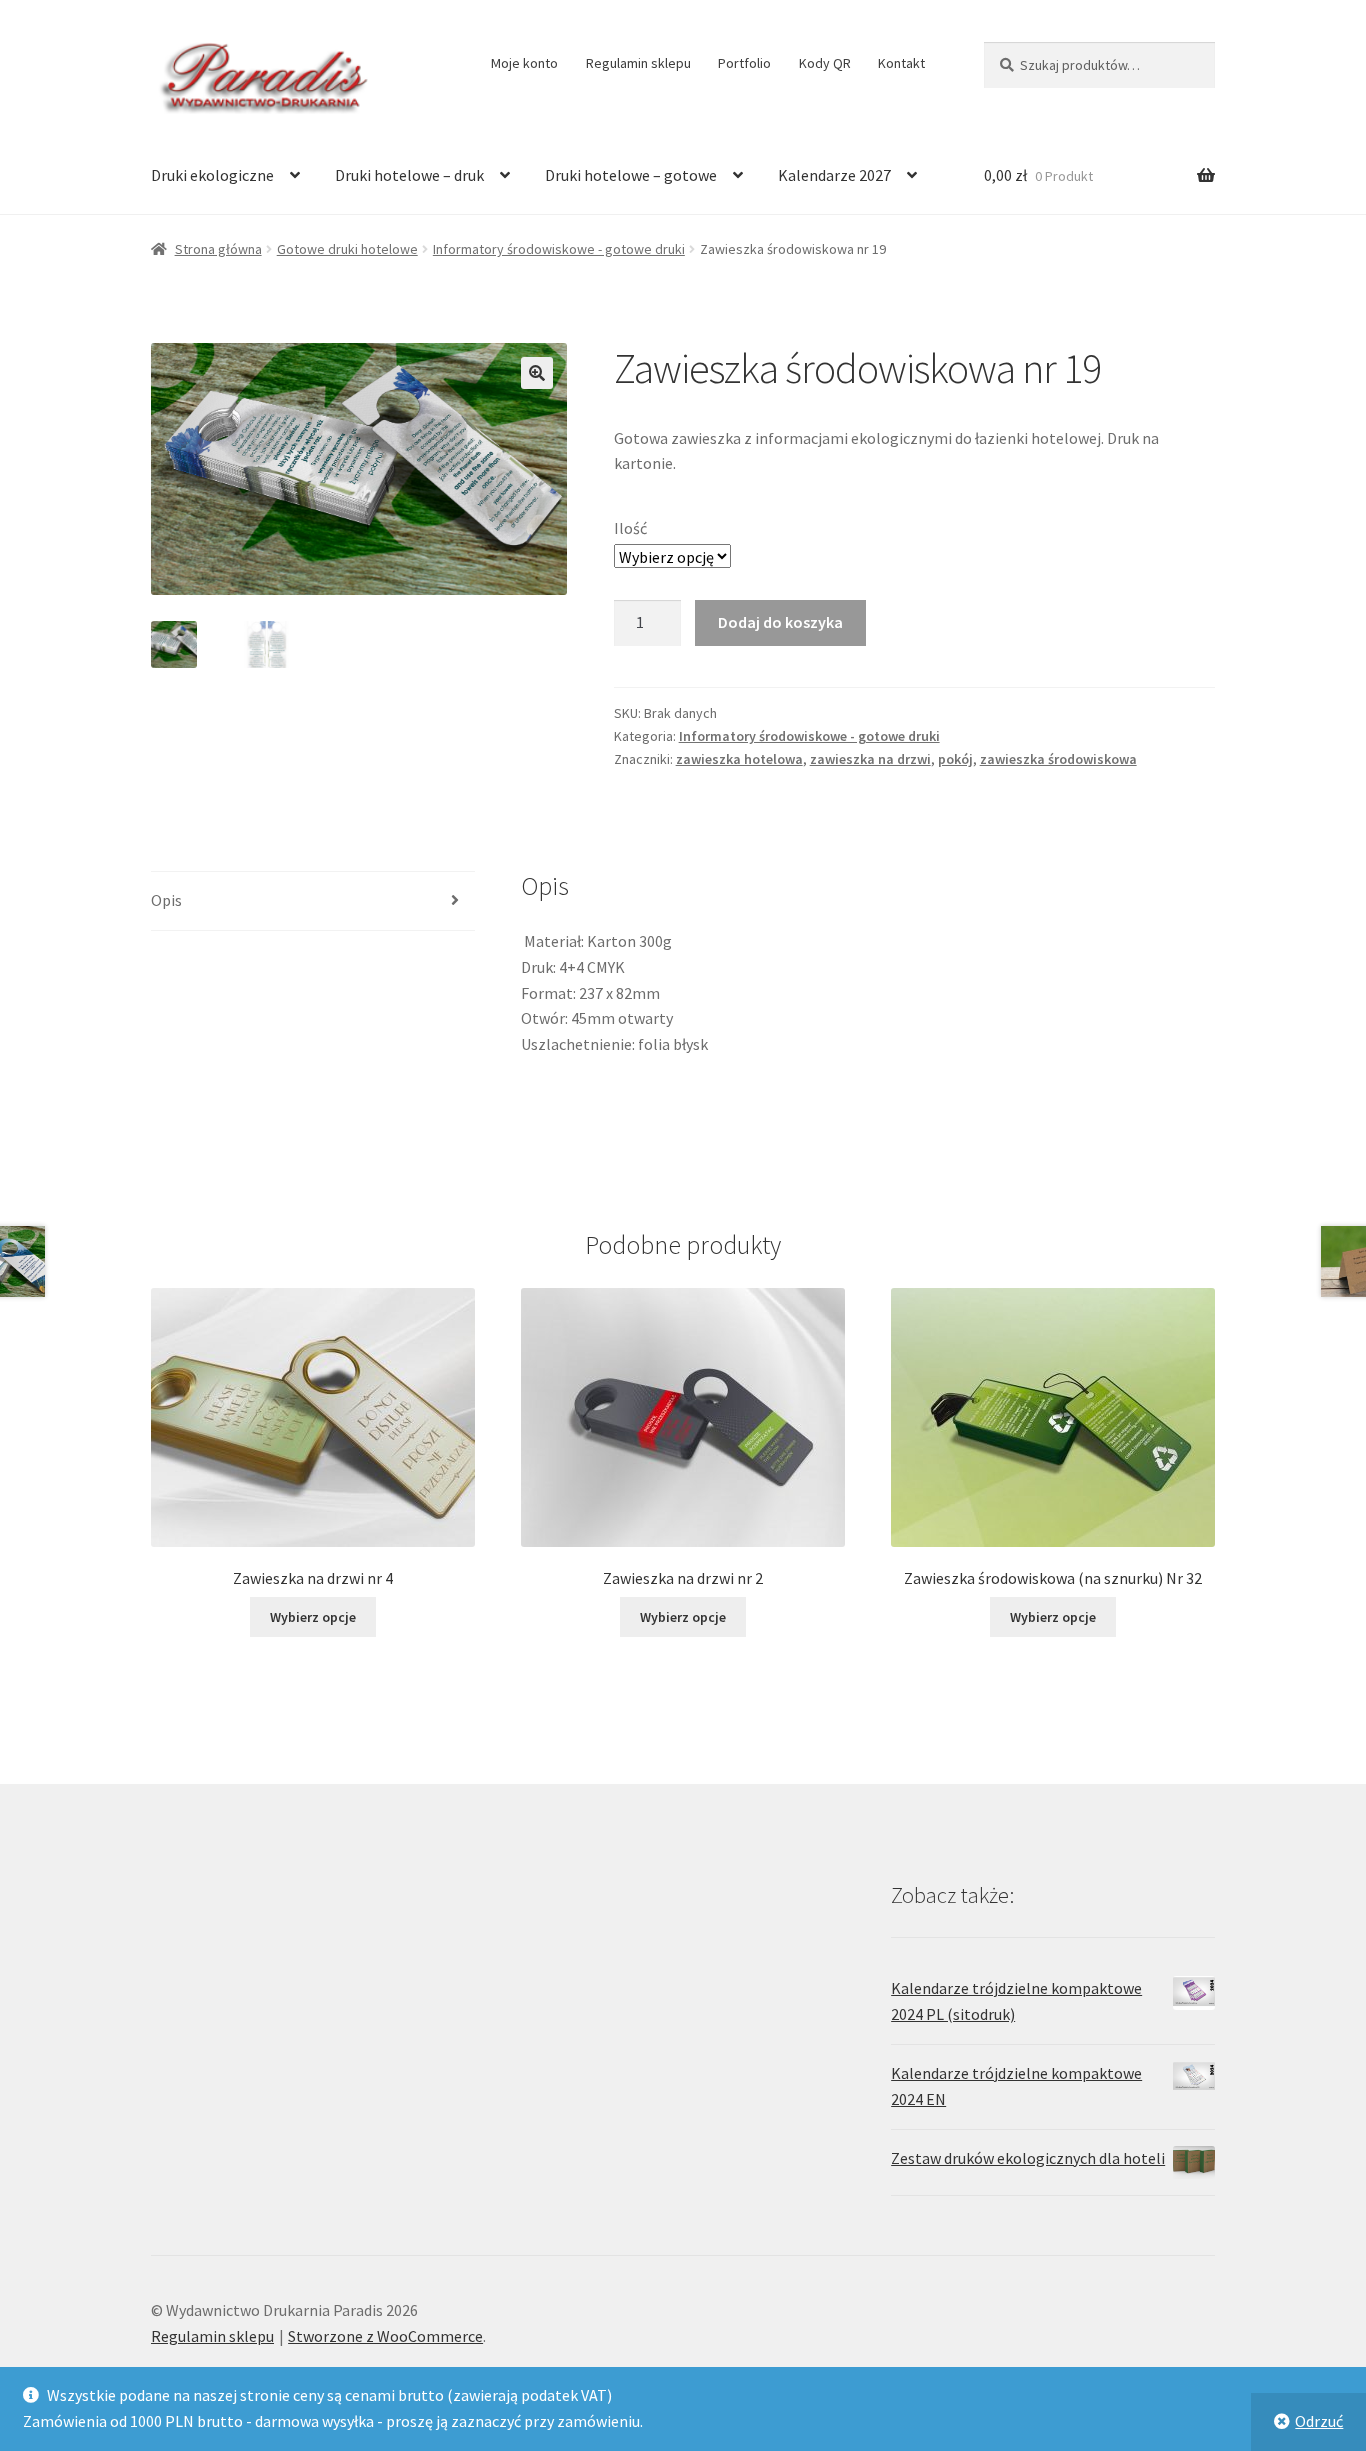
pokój (955, 759)
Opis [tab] (166, 900)
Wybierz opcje (313, 1617)
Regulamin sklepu (638, 63)
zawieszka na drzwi (870, 759)
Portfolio (744, 63)
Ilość (630, 528)
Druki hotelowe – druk (409, 175)
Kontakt (901, 63)
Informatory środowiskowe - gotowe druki (559, 249)
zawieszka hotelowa (739, 759)
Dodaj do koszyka (780, 622)
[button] (537, 373)
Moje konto (524, 63)
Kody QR (825, 63)
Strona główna (218, 249)
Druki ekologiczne (212, 175)
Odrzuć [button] (1319, 2421)
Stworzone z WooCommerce (385, 2336)
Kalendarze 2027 (834, 175)
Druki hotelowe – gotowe (631, 175)
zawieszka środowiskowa (1058, 759)
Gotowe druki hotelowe (347, 249)
